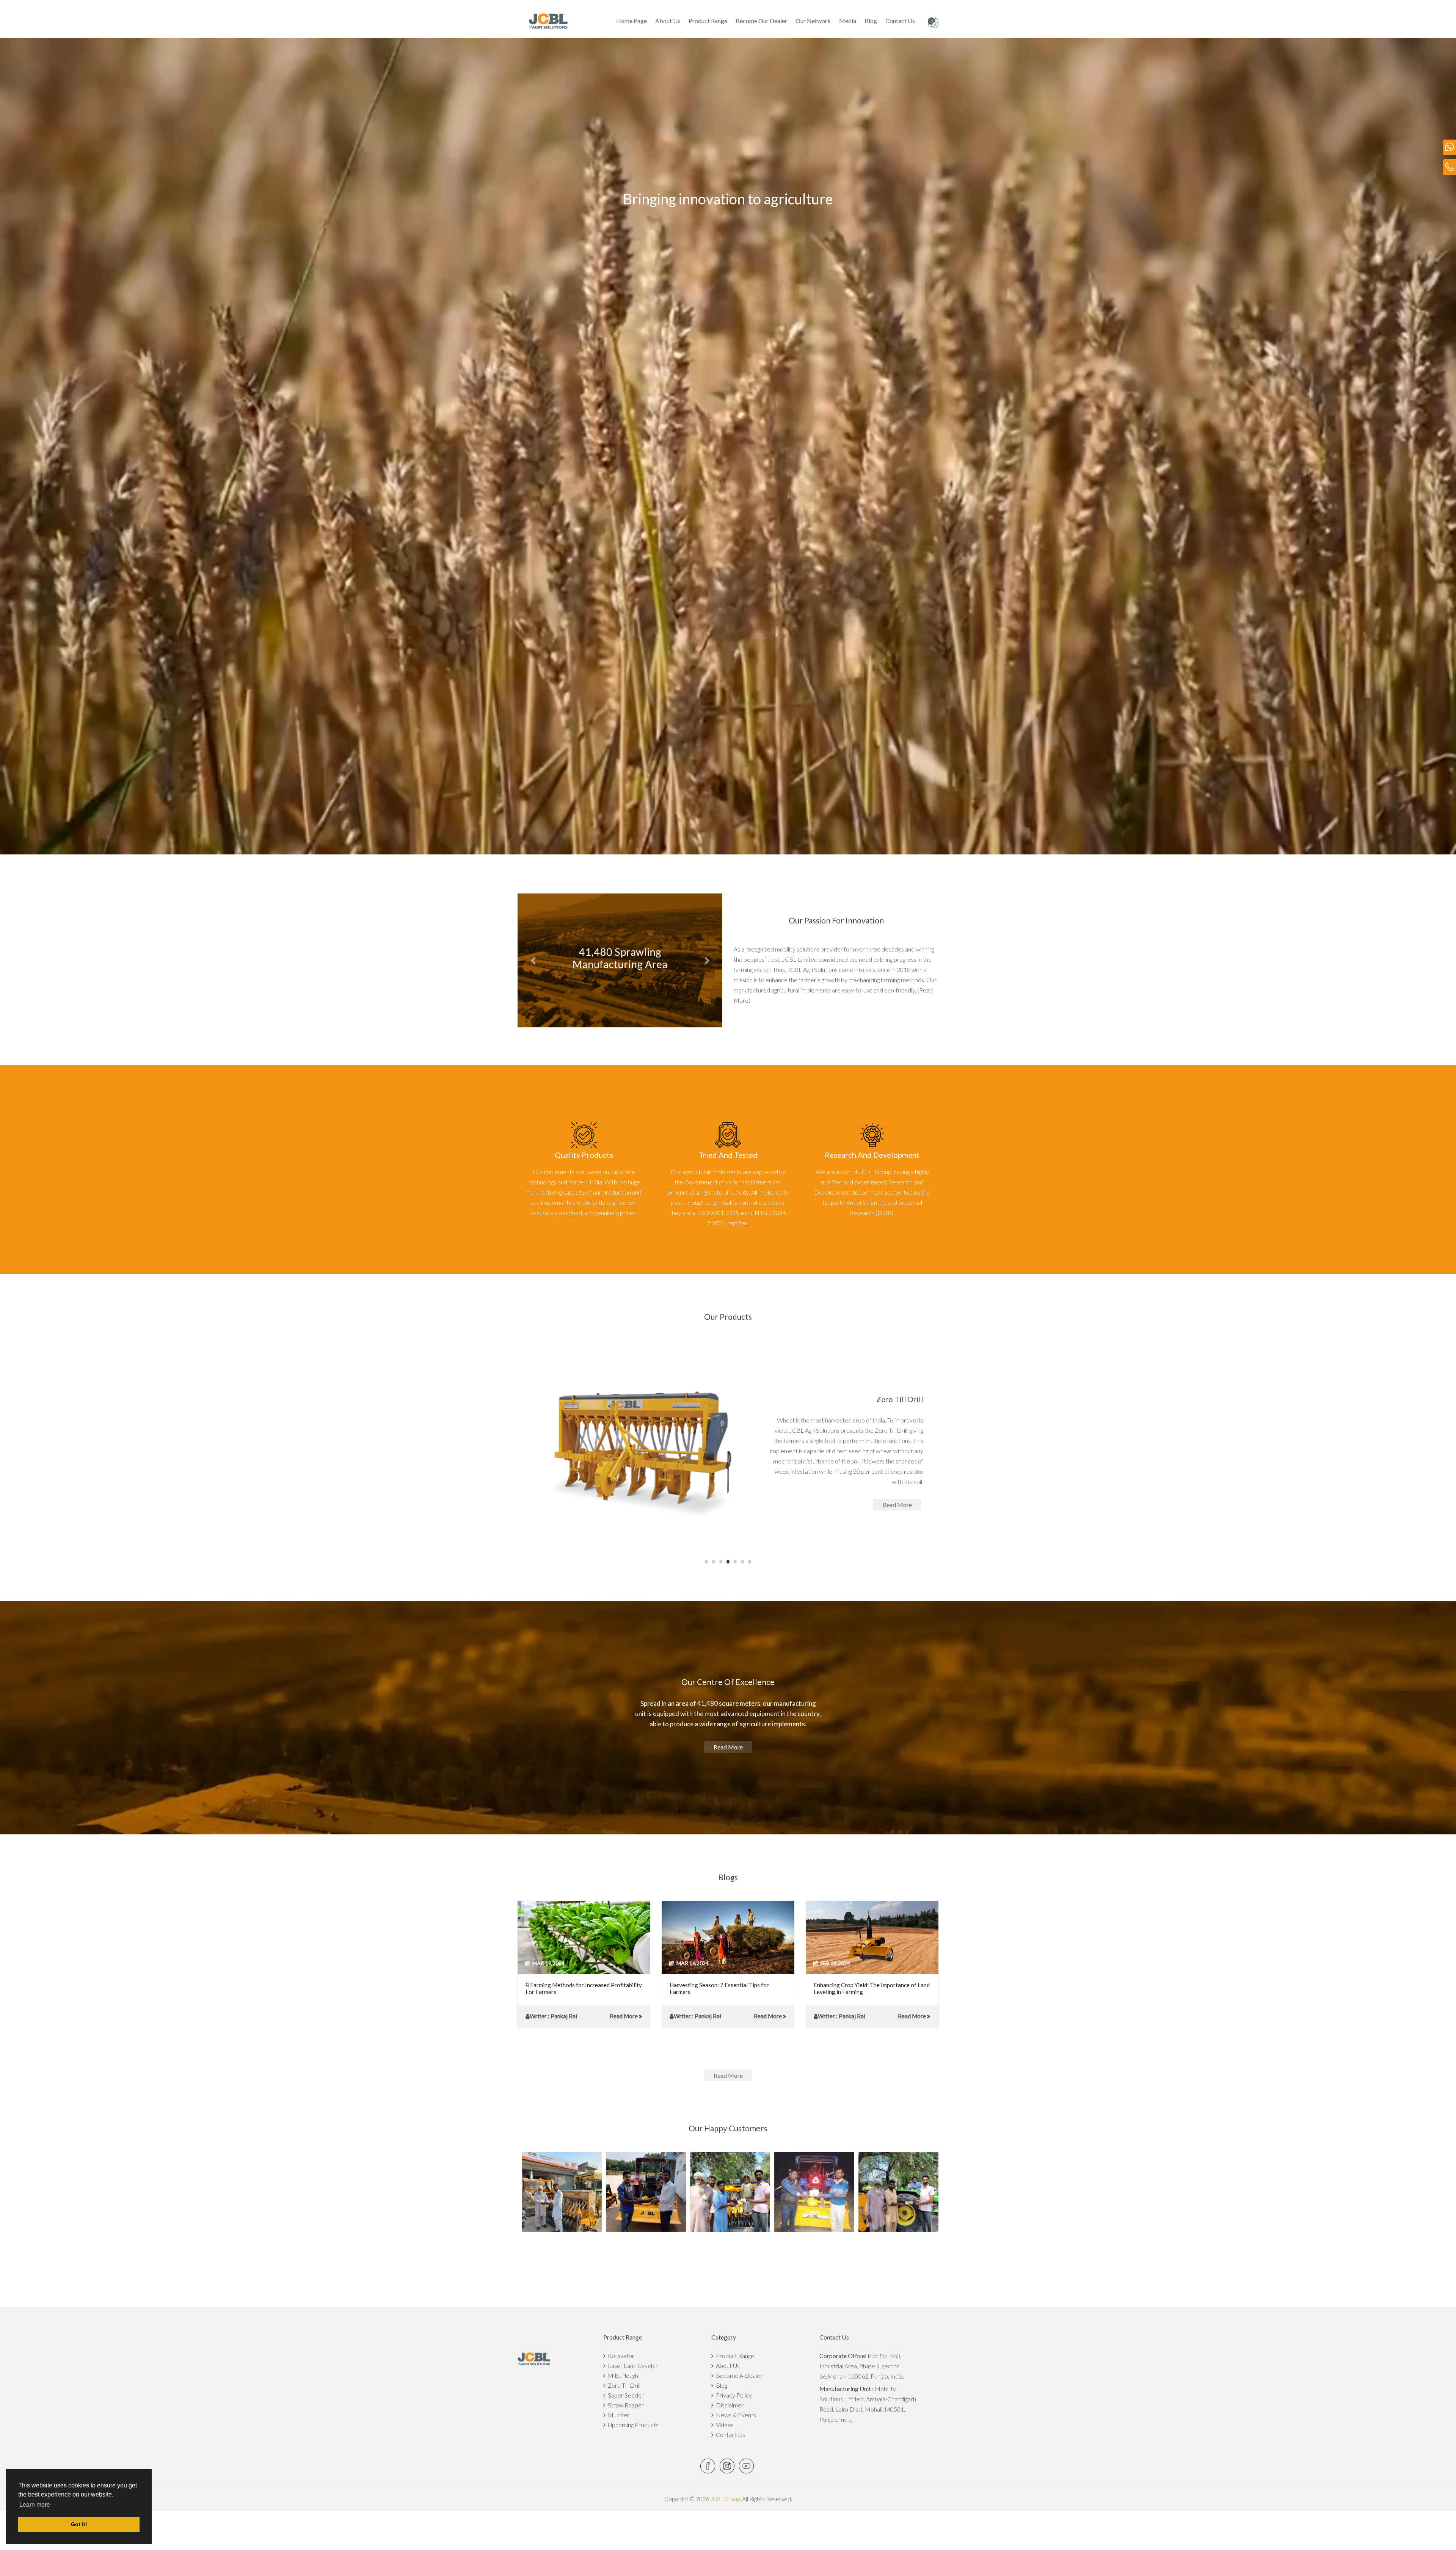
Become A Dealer (738, 2375)
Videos (724, 2425)
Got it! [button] (79, 2524)
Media (848, 21)
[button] (533, 960)
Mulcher (617, 2415)
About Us (668, 21)
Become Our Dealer (761, 21)
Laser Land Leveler (632, 2366)
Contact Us (900, 21)
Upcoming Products (632, 2425)
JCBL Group (725, 2499)
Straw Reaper (625, 2405)
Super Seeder (625, 2395)
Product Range (708, 21)
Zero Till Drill (623, 2385)
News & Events (735, 2415)
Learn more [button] (35, 2505)
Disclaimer (729, 2405)
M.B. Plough (622, 2375)
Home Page (632, 21)
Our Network (813, 21)
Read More (624, 2016)
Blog (871, 21)
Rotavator (620, 2356)
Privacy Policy (733, 2395)
